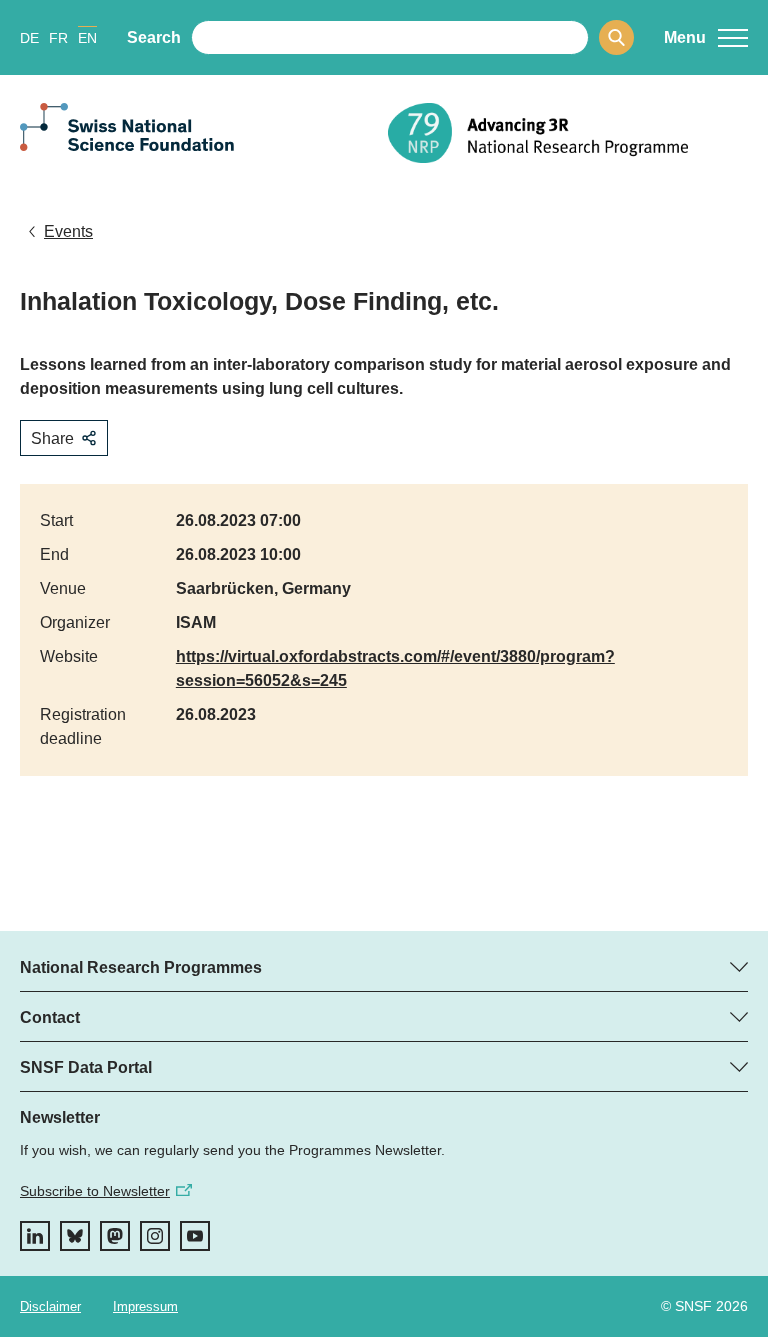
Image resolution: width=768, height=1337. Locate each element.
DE (29, 38)
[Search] (616, 37)
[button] (706, 38)
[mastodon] (115, 1236)
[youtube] (195, 1236)
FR (58, 38)
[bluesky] (75, 1236)
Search (154, 37)
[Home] (568, 133)
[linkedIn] (35, 1236)
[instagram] (155, 1236)
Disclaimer (50, 1306)
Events (68, 231)
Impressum (145, 1306)
